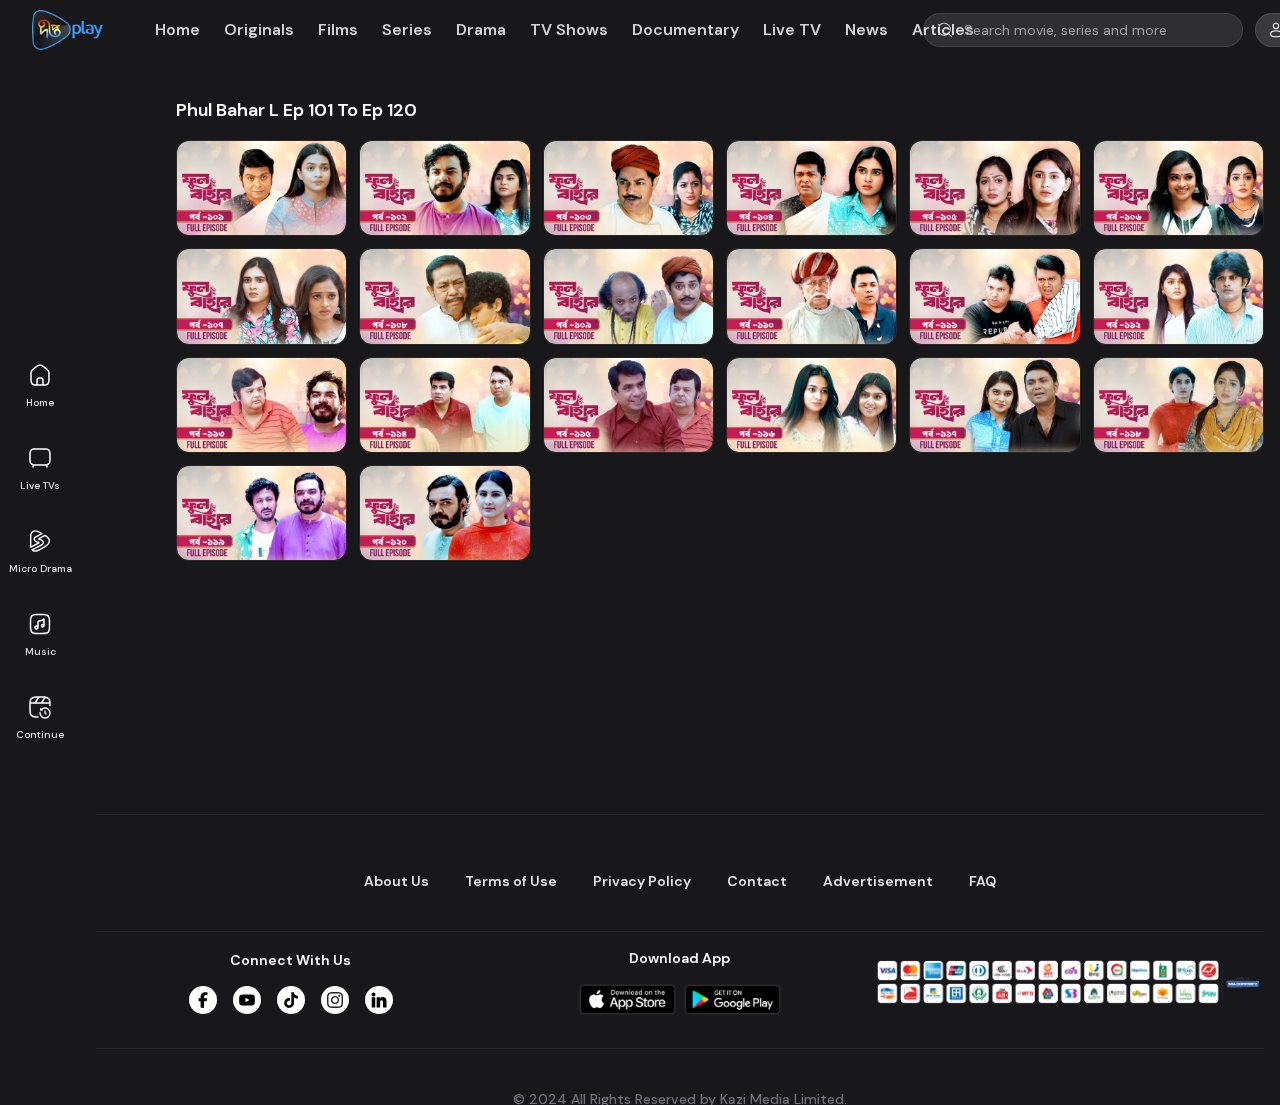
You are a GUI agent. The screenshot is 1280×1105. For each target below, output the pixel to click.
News (866, 29)
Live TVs (40, 485)
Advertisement (878, 881)
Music (40, 651)
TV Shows (569, 29)
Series (407, 29)
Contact (757, 881)
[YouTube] (247, 1000)
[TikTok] (291, 1000)
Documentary (685, 29)
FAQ (982, 881)
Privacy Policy (642, 881)
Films (338, 29)
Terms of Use (511, 881)
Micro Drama (40, 568)
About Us (396, 881)
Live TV (792, 29)
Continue (40, 734)
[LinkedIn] (379, 1000)
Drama (481, 29)
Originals (259, 29)
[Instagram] (335, 1000)
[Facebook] (203, 1000)
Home (40, 402)
